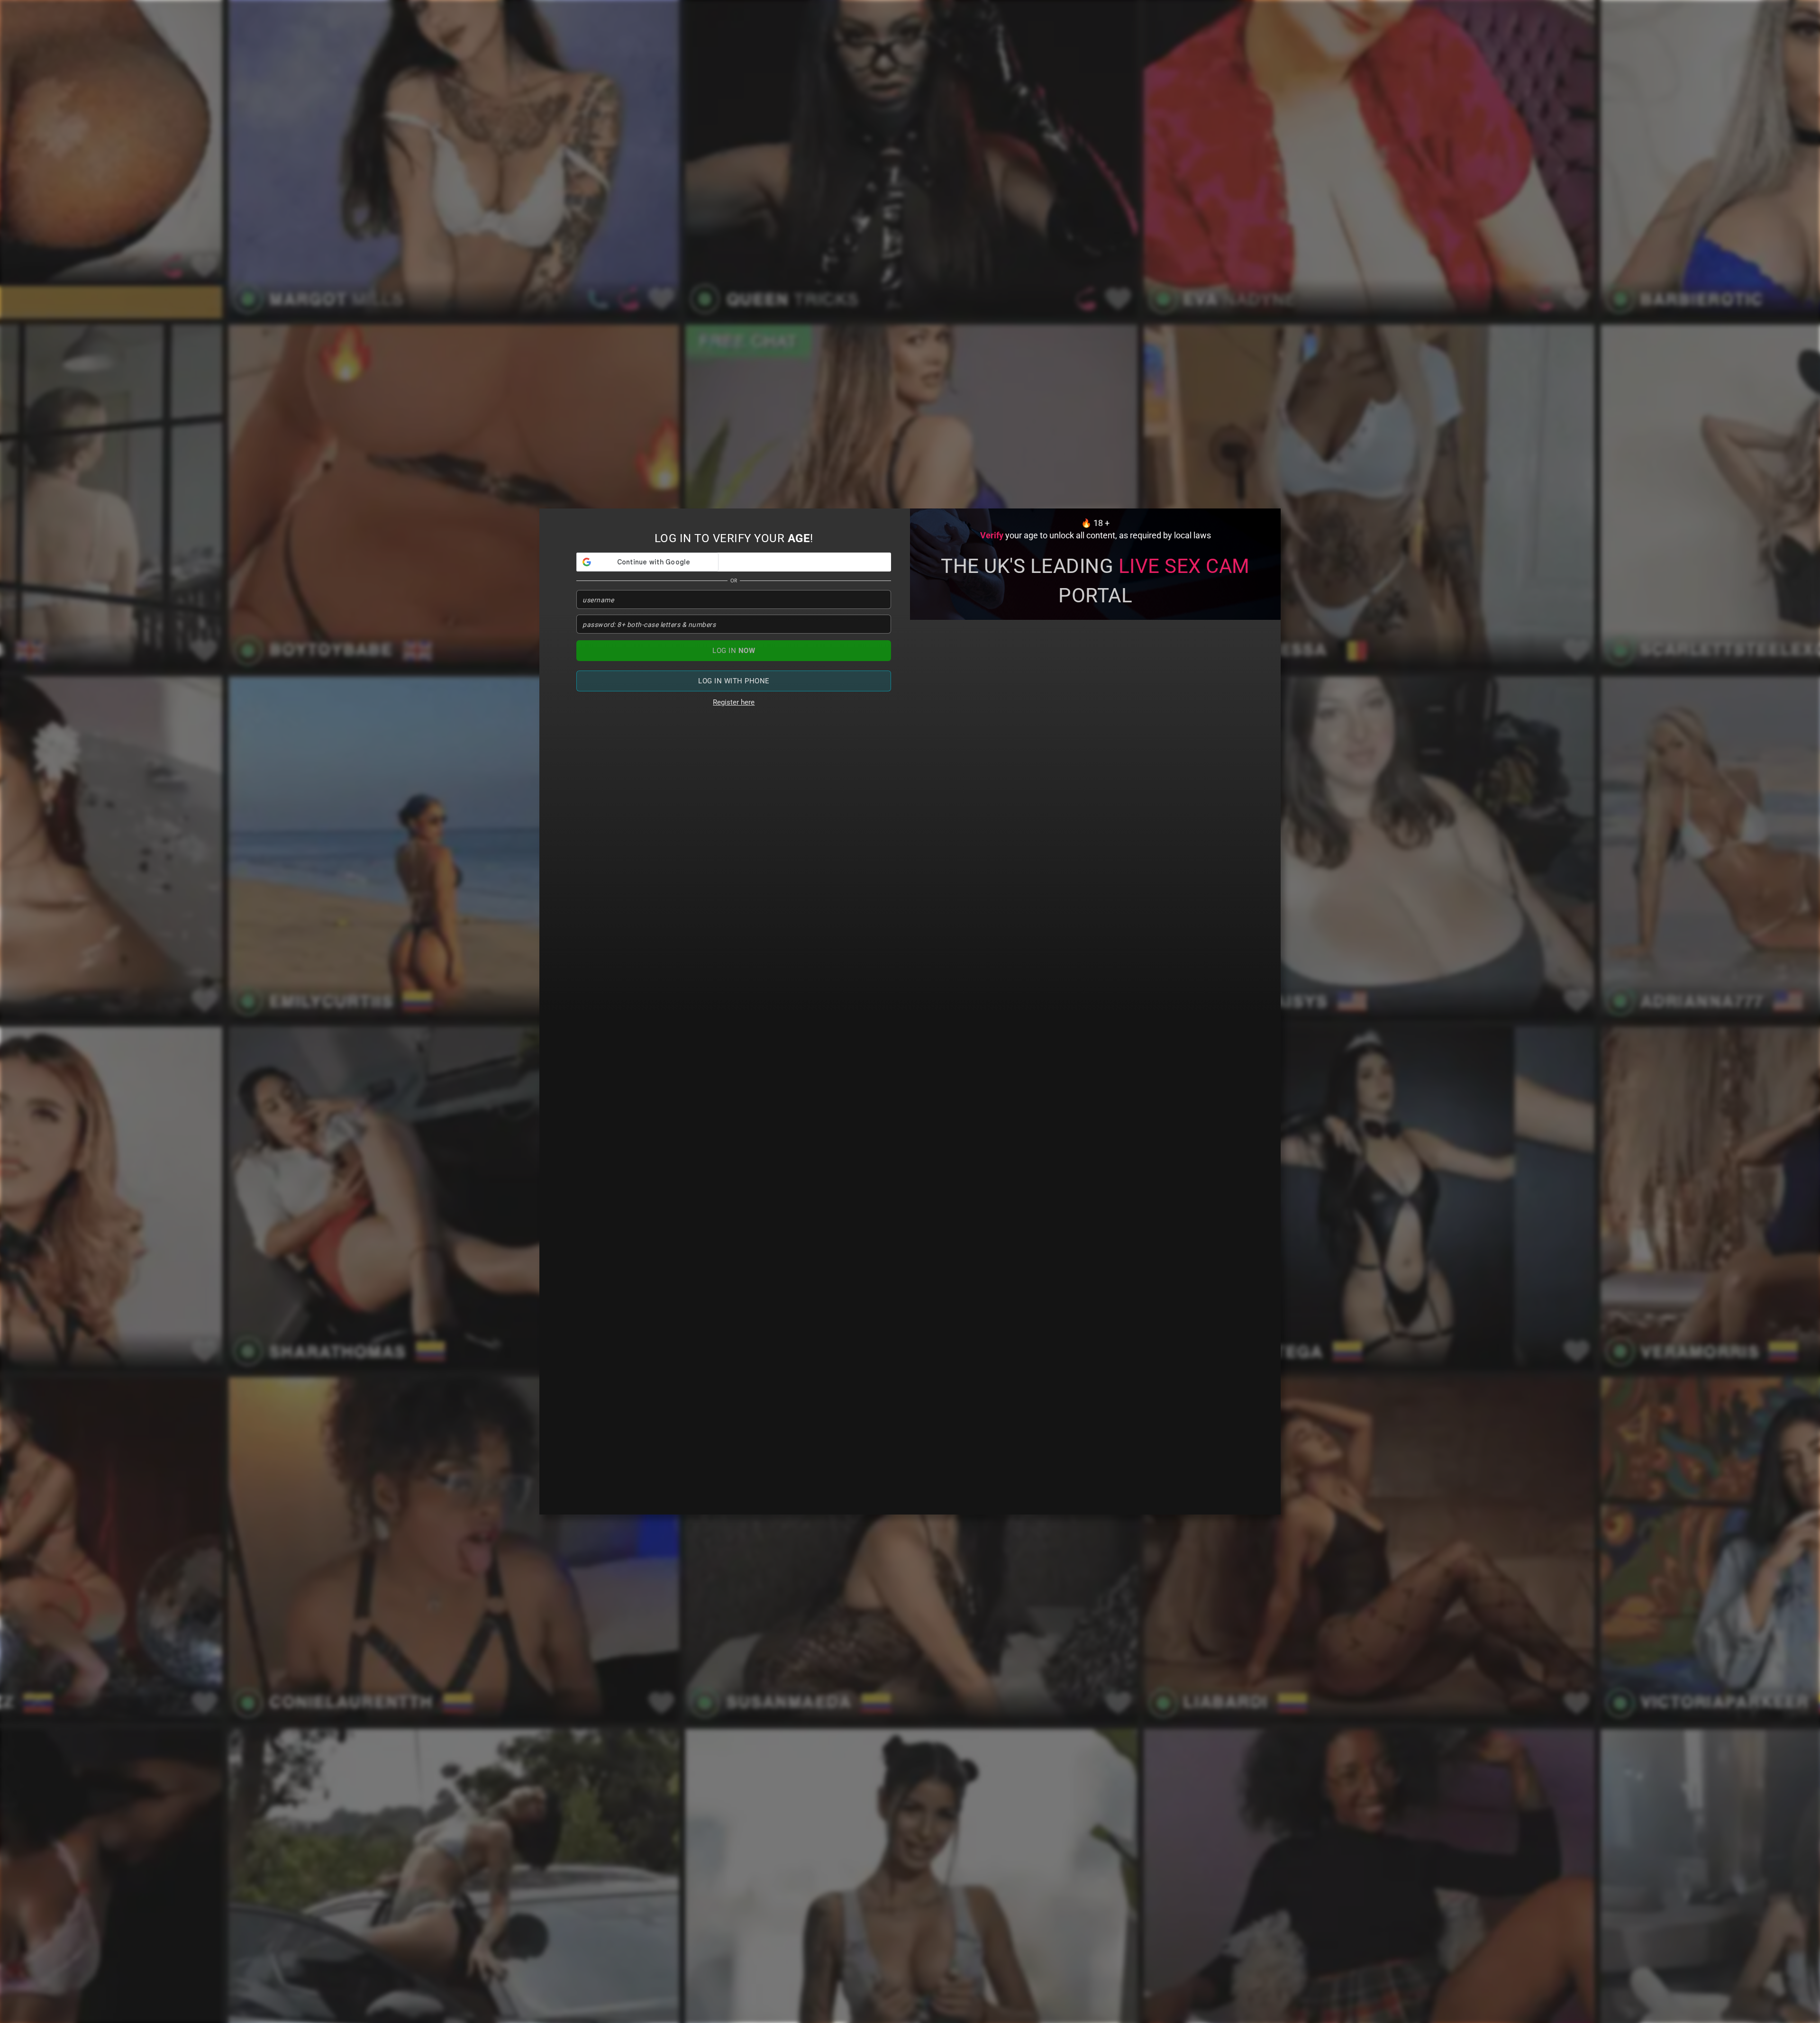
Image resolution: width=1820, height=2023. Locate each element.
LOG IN (734, 651)
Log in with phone (734, 681)
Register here (734, 702)
